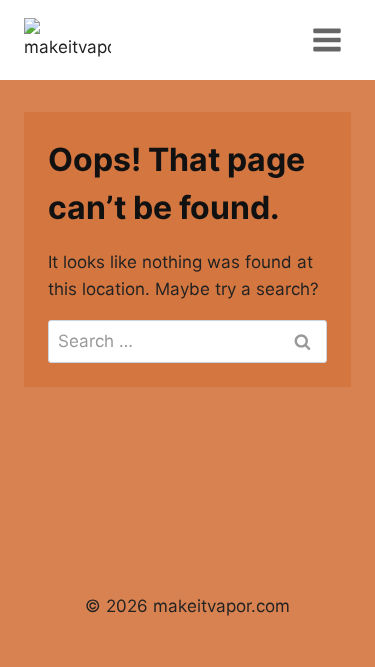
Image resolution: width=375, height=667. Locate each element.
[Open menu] (326, 39)
